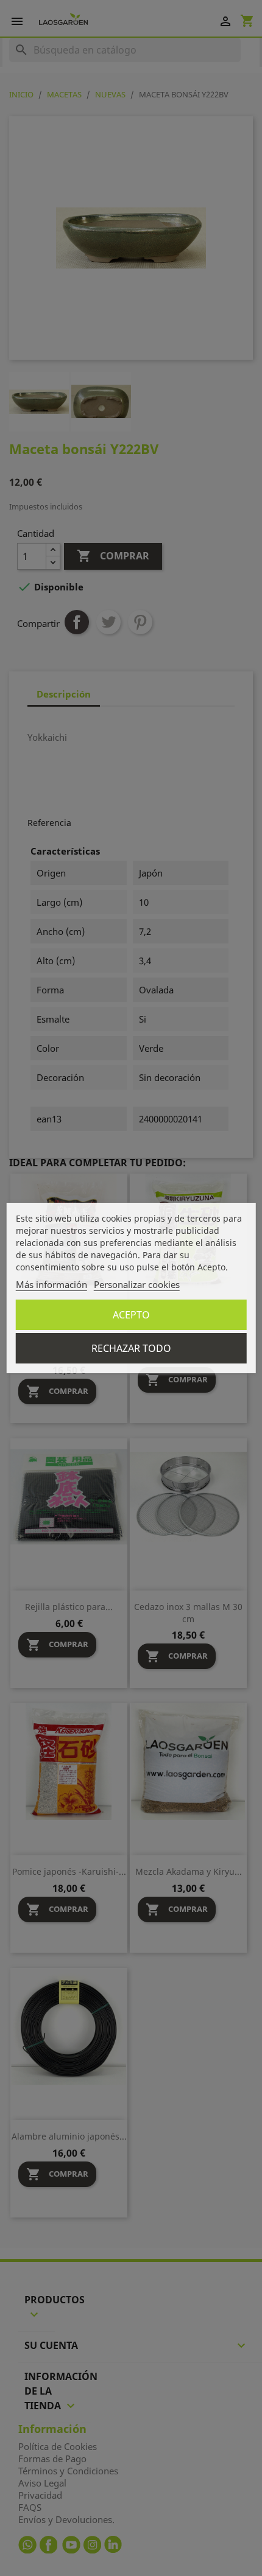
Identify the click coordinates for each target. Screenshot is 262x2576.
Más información (51, 1284)
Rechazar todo (131, 1348)
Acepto (131, 1315)
